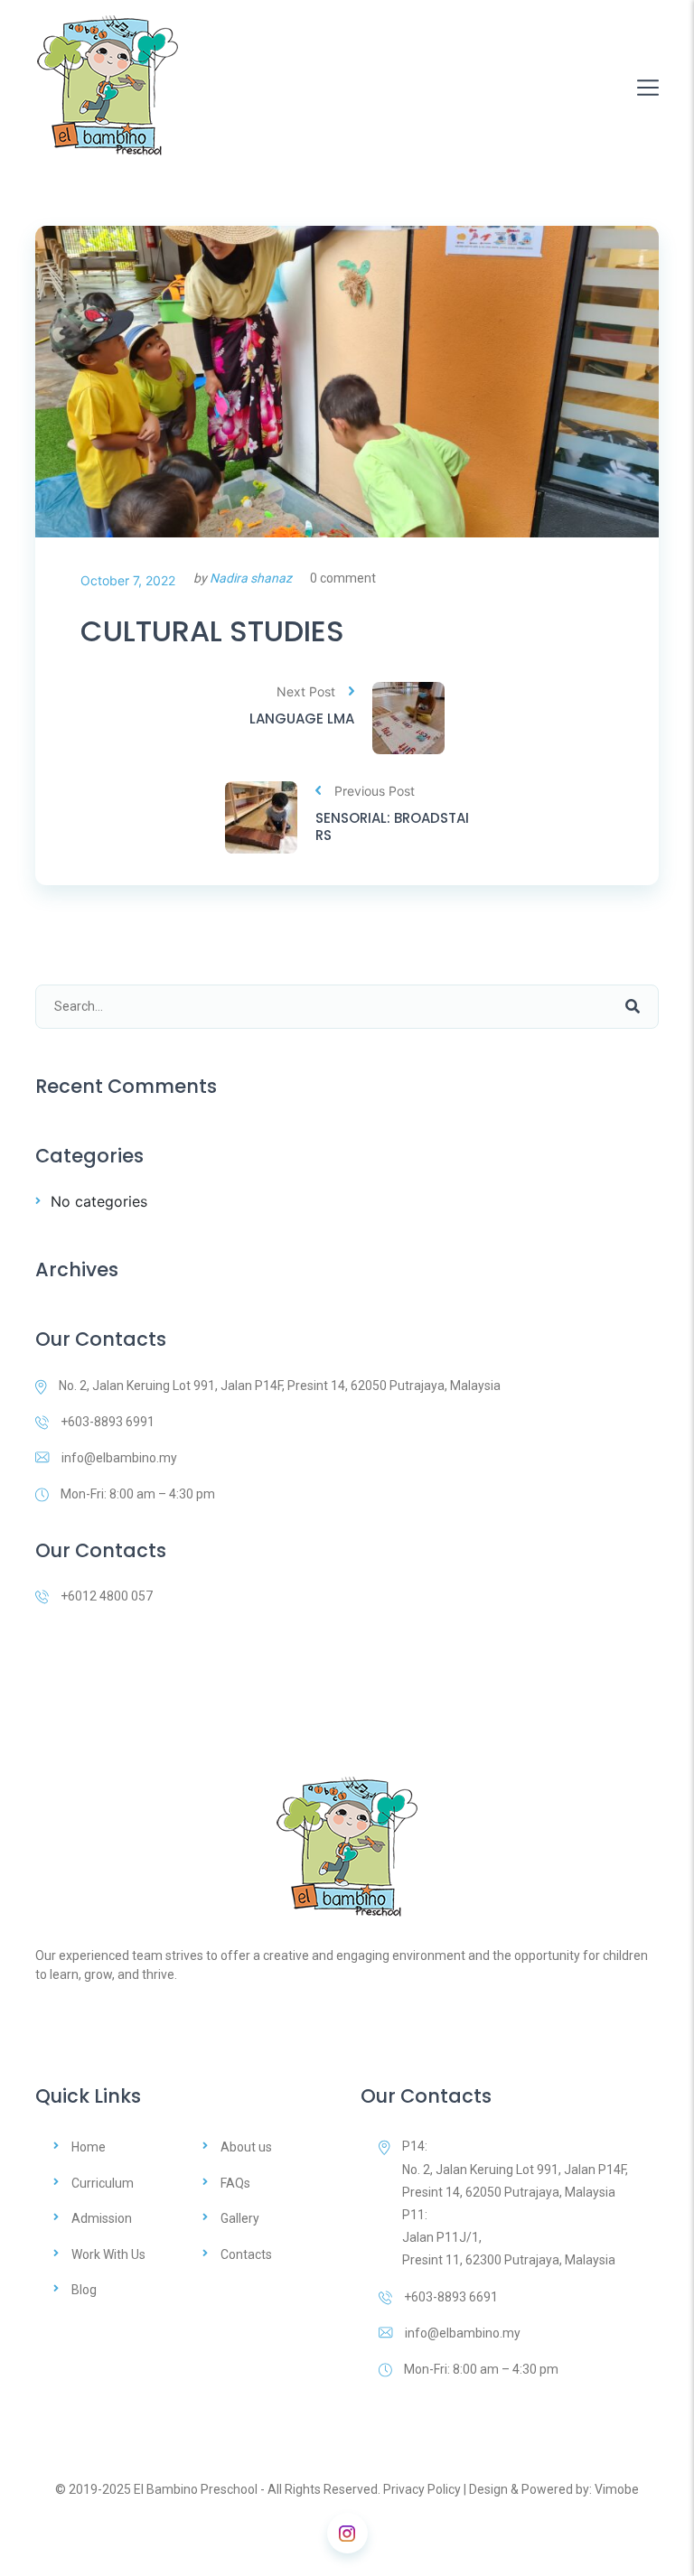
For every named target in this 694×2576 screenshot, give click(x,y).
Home (89, 2147)
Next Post (306, 691)
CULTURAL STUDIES (212, 631)
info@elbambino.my (119, 1458)
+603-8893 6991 (108, 1422)
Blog (84, 2290)
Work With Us (108, 2254)
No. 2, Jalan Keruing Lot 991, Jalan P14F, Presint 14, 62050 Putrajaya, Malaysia (280, 1386)
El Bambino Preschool (196, 2489)
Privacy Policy (422, 2489)
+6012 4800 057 (107, 1596)
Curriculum (103, 2183)
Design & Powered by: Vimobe (554, 2489)
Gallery (240, 2218)
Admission (102, 2218)
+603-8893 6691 (451, 2297)
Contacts (246, 2254)
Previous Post (375, 791)
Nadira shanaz (251, 578)
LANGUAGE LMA (302, 719)
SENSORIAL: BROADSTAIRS (392, 827)
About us (246, 2147)
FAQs (235, 2183)
